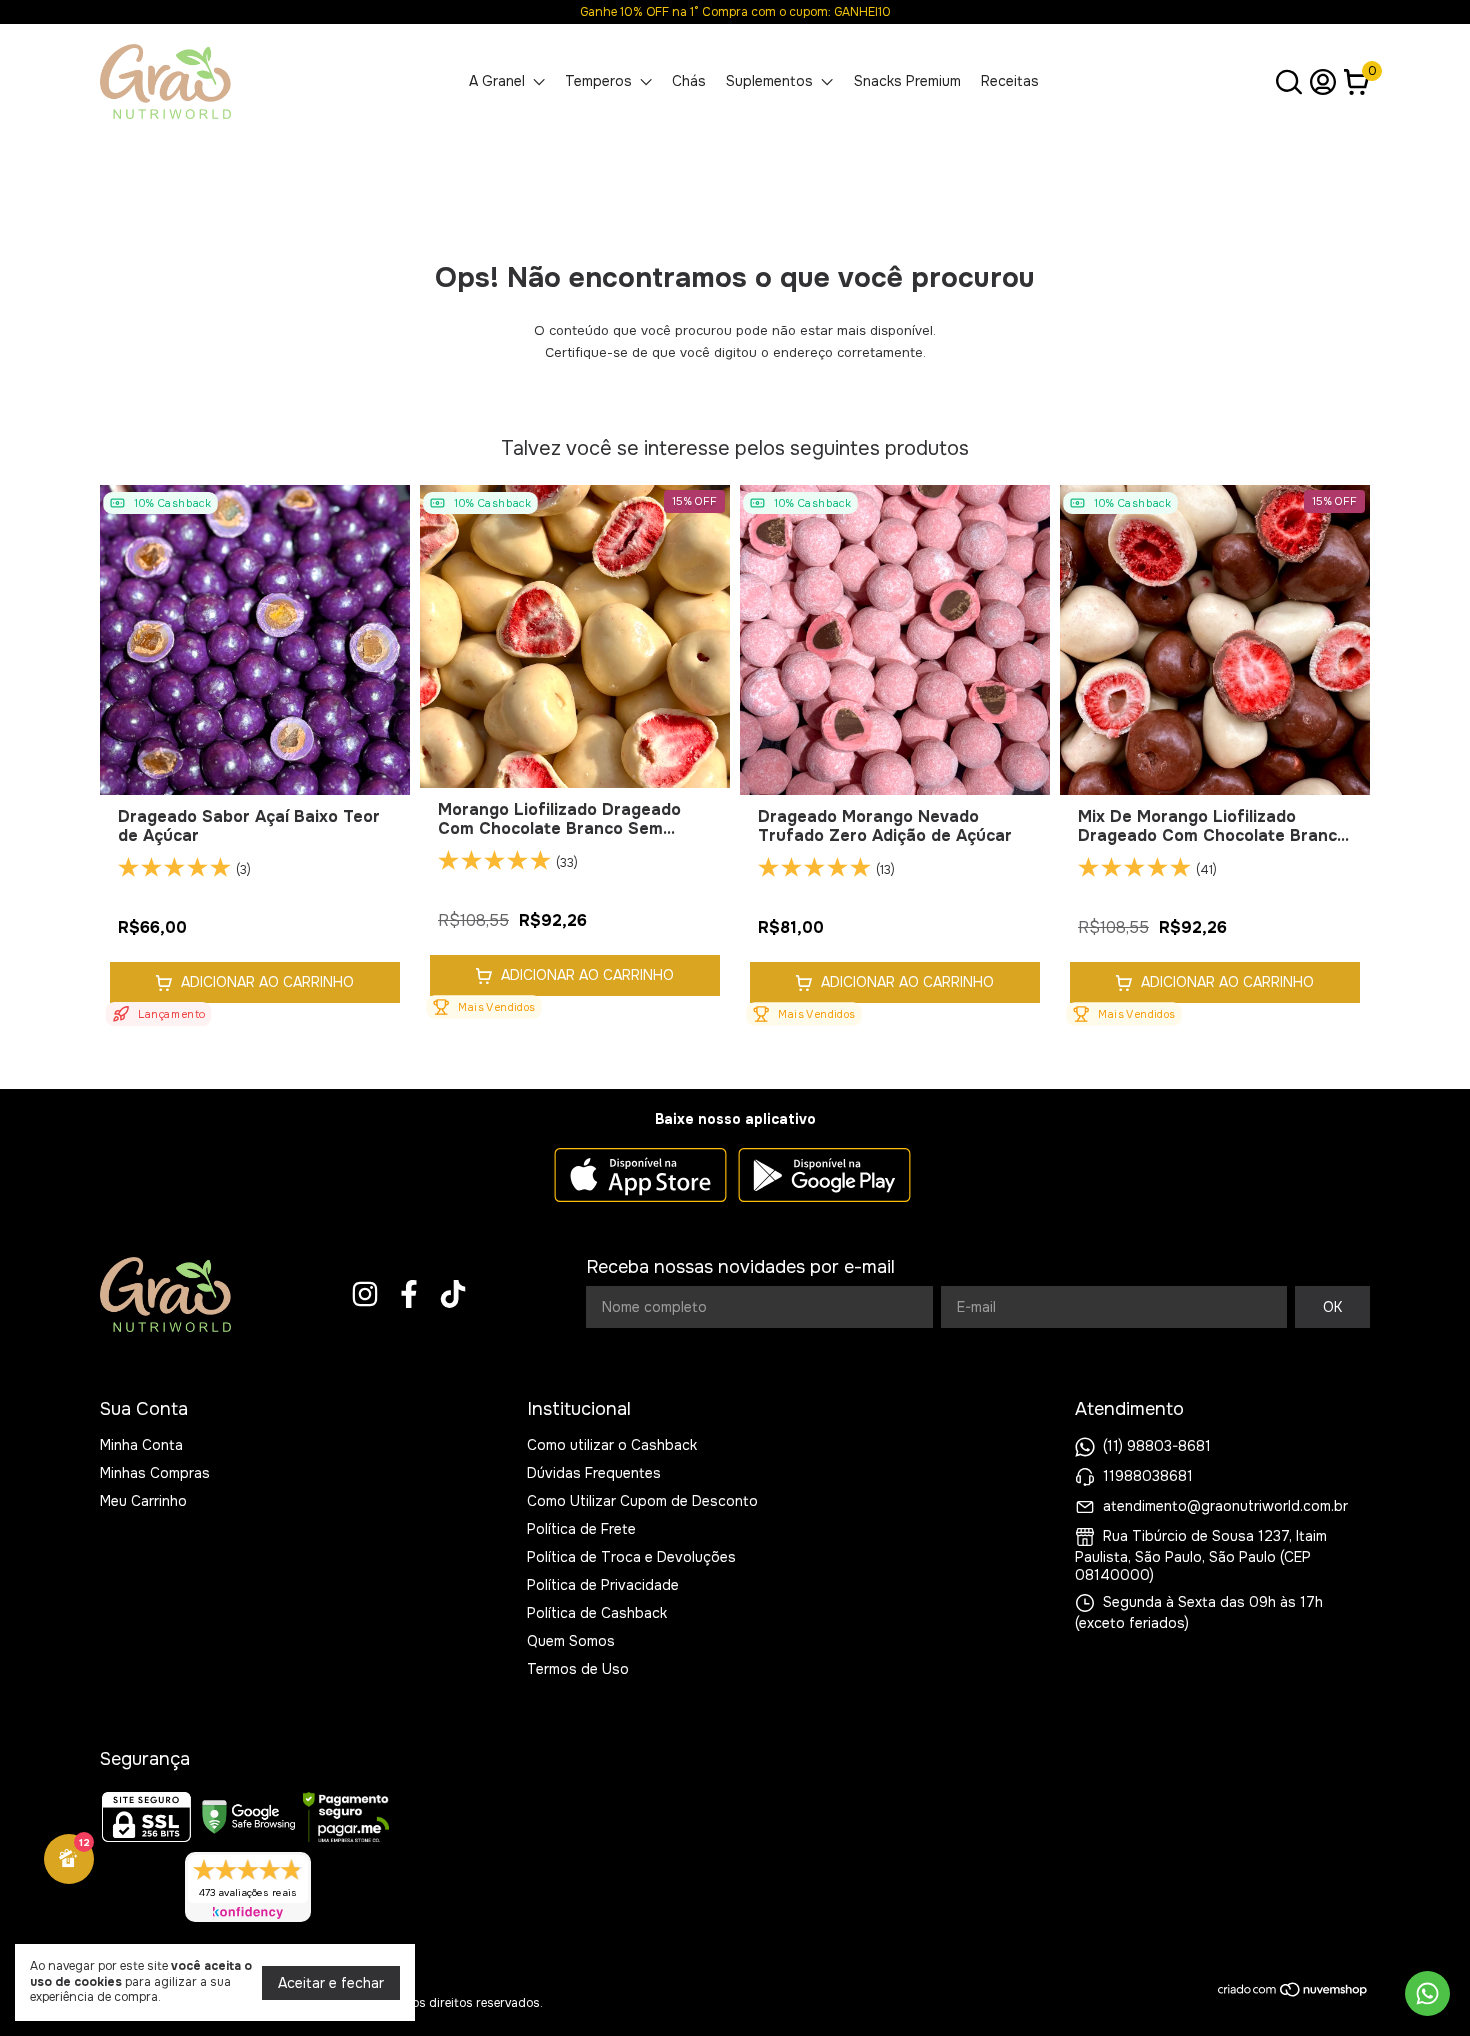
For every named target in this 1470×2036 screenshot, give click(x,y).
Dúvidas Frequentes (594, 1473)
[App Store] (640, 1177)
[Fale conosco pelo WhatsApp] (1427, 1993)
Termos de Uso (578, 1669)
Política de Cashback (597, 1613)
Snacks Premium (907, 81)
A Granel (497, 81)
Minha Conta (141, 1445)
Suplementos (769, 81)
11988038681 (1148, 1476)
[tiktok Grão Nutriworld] (453, 1294)
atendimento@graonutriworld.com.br (1225, 1506)
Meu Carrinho (143, 1501)
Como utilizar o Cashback (612, 1445)
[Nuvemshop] (1293, 1993)
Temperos (598, 81)
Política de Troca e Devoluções (631, 1557)
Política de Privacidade (603, 1585)
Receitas (1010, 81)
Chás (689, 81)
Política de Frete (581, 1529)
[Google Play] (824, 1177)
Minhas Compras (155, 1473)
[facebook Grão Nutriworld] (409, 1294)
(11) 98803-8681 (1157, 1446)
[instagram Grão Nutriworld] (365, 1294)
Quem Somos (571, 1641)
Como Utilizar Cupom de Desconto (642, 1501)
